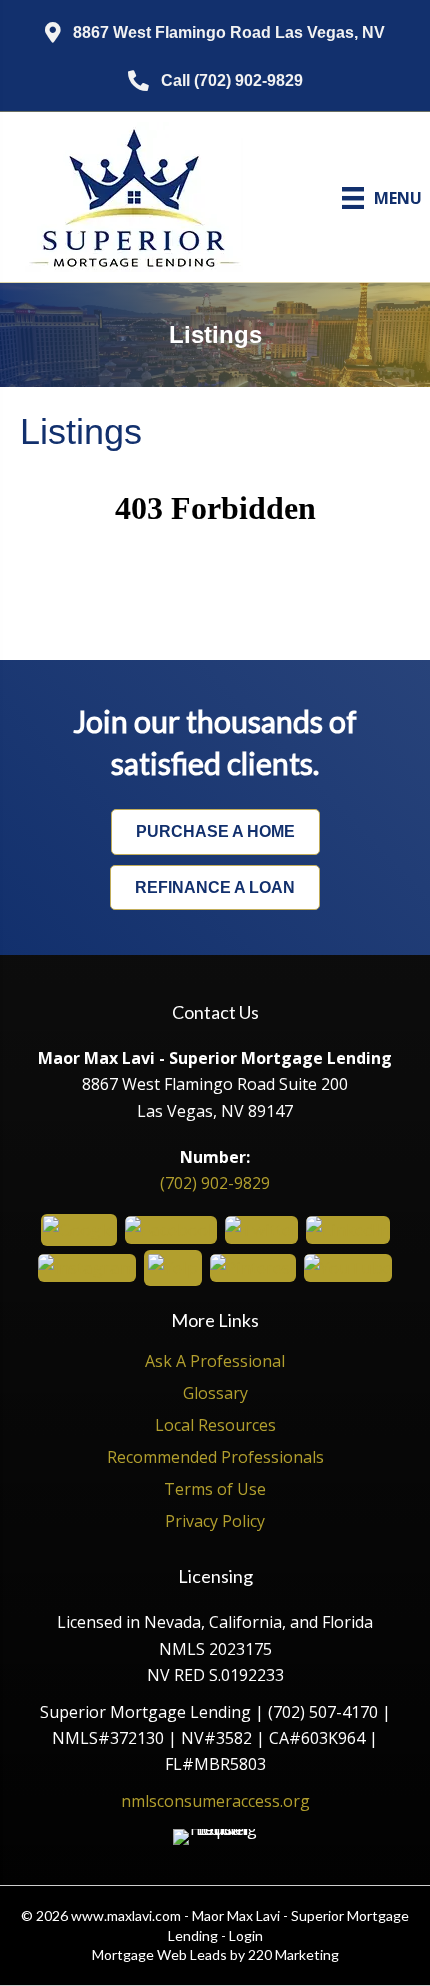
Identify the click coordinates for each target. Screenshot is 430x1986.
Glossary (215, 1394)
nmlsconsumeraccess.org (215, 1801)
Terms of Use (215, 1490)
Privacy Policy (215, 1522)
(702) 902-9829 (215, 1183)
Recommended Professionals (215, 1458)
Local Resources (215, 1426)
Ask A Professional (215, 1362)
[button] (215, 33)
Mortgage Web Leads (159, 1954)
